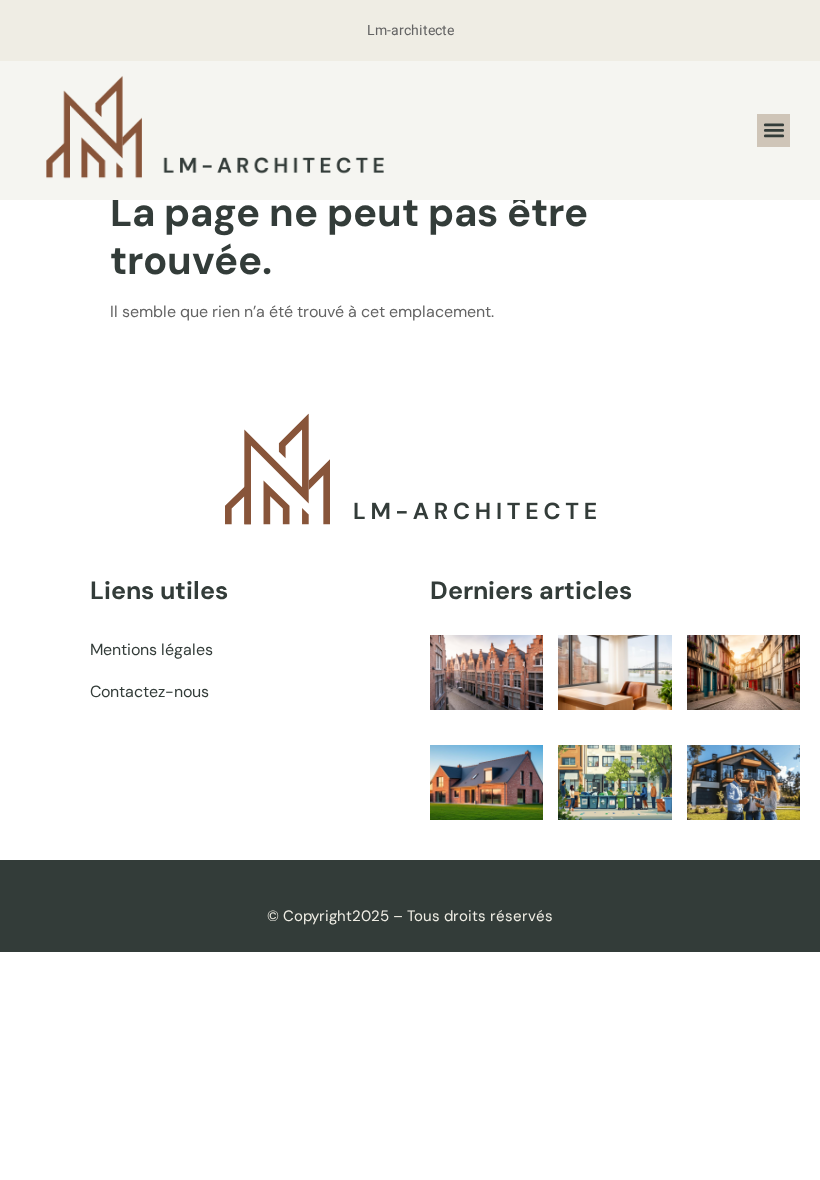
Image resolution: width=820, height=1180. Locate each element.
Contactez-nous (149, 691)
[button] (773, 130)
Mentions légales (151, 649)
